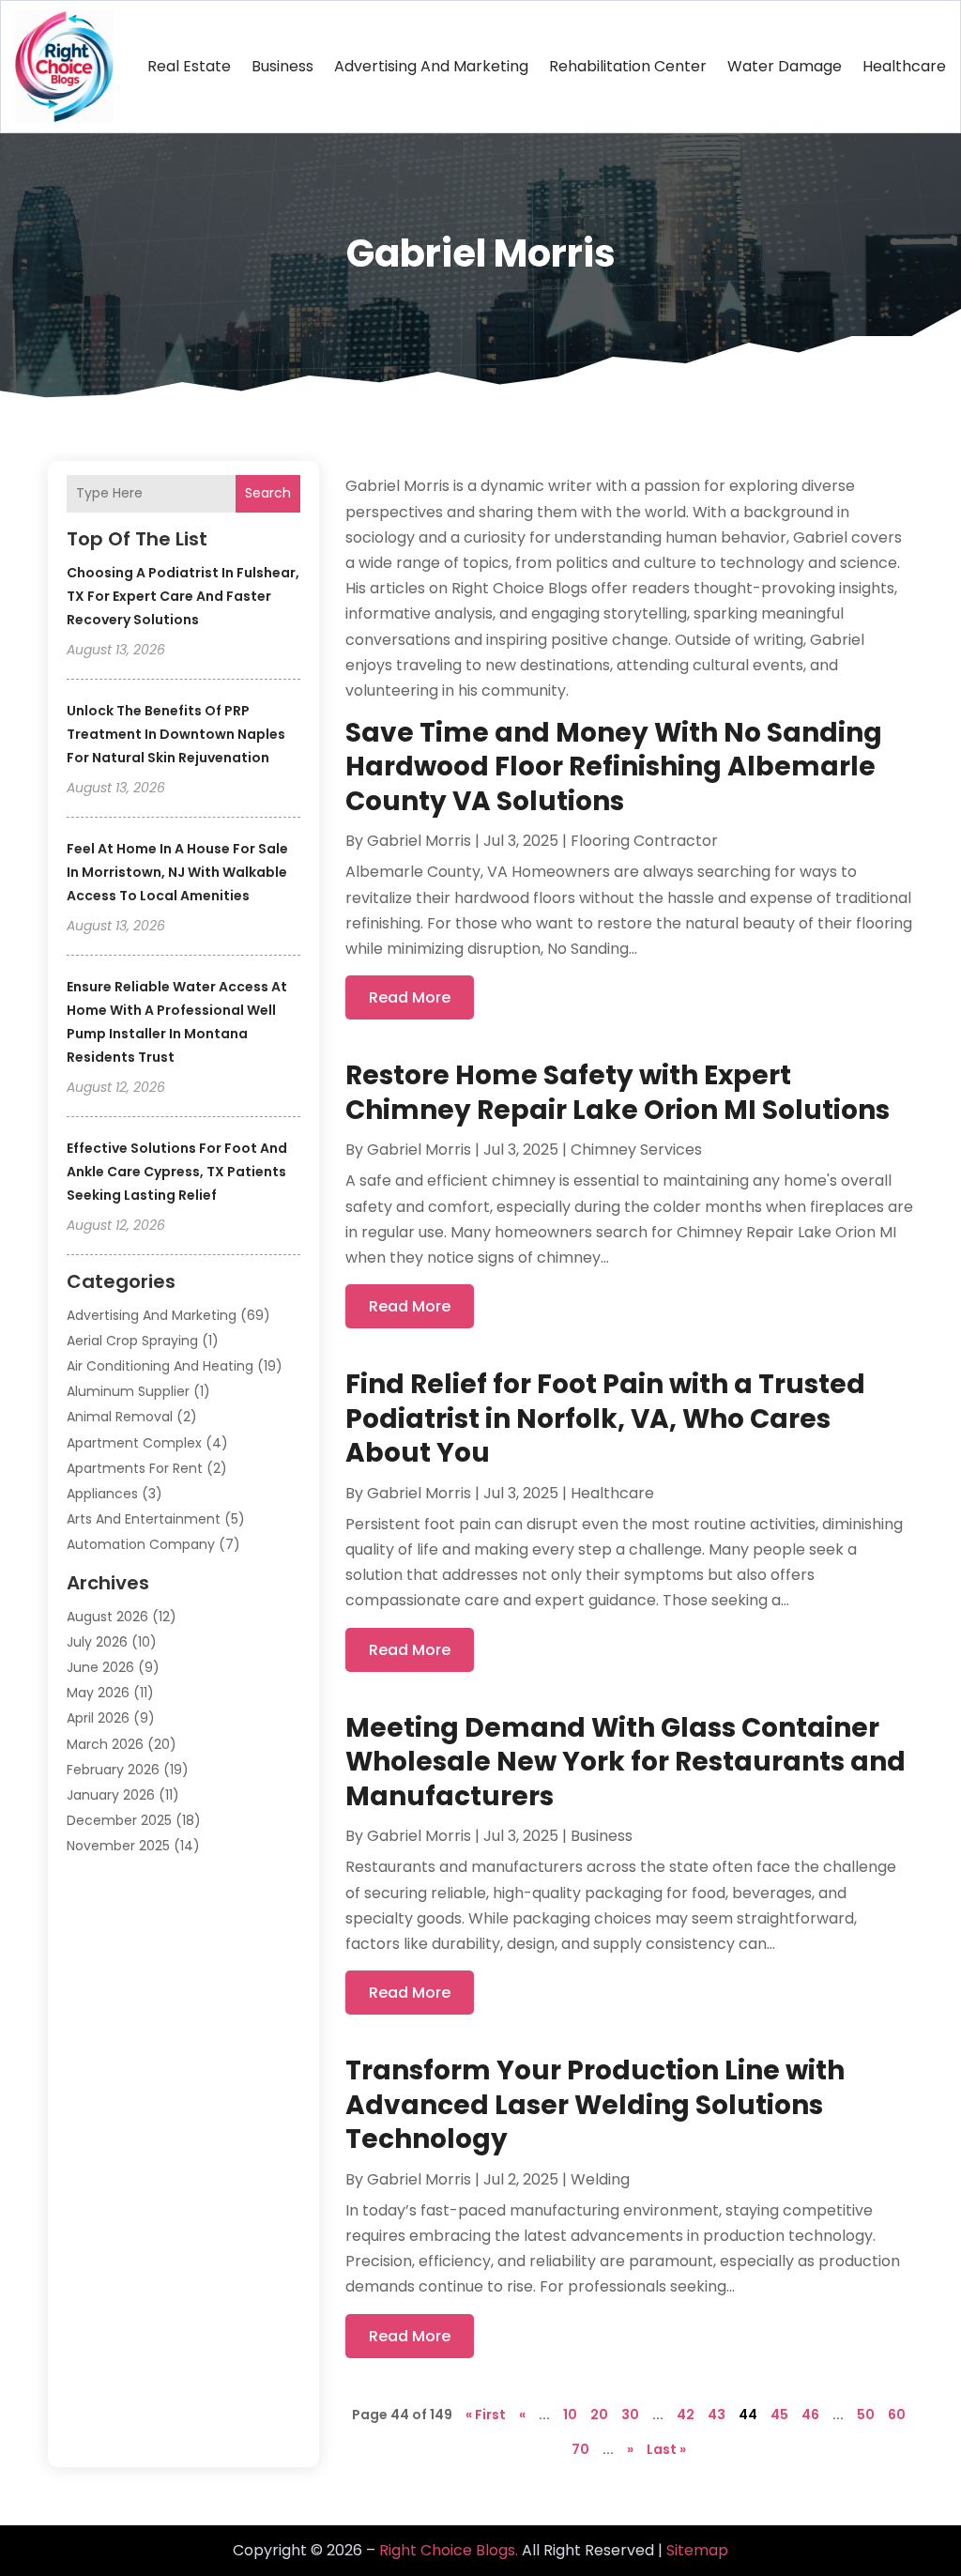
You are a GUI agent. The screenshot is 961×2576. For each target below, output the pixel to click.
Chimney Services (636, 1150)
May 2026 (98, 1693)
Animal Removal (120, 1417)
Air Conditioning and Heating (160, 1366)
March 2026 (105, 1744)
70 (580, 2449)
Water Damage (785, 66)
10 (570, 2415)
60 (897, 2415)
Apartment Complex (134, 1443)
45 (779, 2415)
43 (717, 2415)
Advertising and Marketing (431, 66)
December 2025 (119, 1820)
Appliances (102, 1494)
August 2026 (107, 1617)
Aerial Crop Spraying (132, 1341)
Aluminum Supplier (128, 1391)
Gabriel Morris (419, 841)
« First (486, 2415)
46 (810, 2415)
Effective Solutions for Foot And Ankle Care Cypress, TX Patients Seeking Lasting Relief (177, 1172)
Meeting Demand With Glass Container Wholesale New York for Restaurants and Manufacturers (625, 1762)
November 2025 (118, 1846)
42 (686, 2415)
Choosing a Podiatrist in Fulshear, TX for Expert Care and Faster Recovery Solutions (183, 596)
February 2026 (113, 1770)
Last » (666, 2449)
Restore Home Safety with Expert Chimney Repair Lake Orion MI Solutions (618, 1092)
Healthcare (904, 66)
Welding (600, 2179)
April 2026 (98, 1718)
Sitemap (697, 2550)
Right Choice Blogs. (449, 2550)
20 (599, 2415)
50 (866, 2415)
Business (282, 66)
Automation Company (141, 1544)
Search (268, 493)
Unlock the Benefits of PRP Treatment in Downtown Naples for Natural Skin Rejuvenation (176, 734)
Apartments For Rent (135, 1468)
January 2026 (111, 1795)
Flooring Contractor (644, 841)
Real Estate (189, 66)
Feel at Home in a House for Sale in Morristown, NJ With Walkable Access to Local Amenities (177, 872)
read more (410, 997)
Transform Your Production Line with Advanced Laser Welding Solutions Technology (595, 2105)
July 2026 (97, 1642)
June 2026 (100, 1667)
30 (630, 2415)
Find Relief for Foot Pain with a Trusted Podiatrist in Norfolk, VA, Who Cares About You (605, 1418)
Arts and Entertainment (144, 1519)
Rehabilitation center (628, 66)
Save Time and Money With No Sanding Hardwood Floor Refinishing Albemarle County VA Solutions (614, 767)
